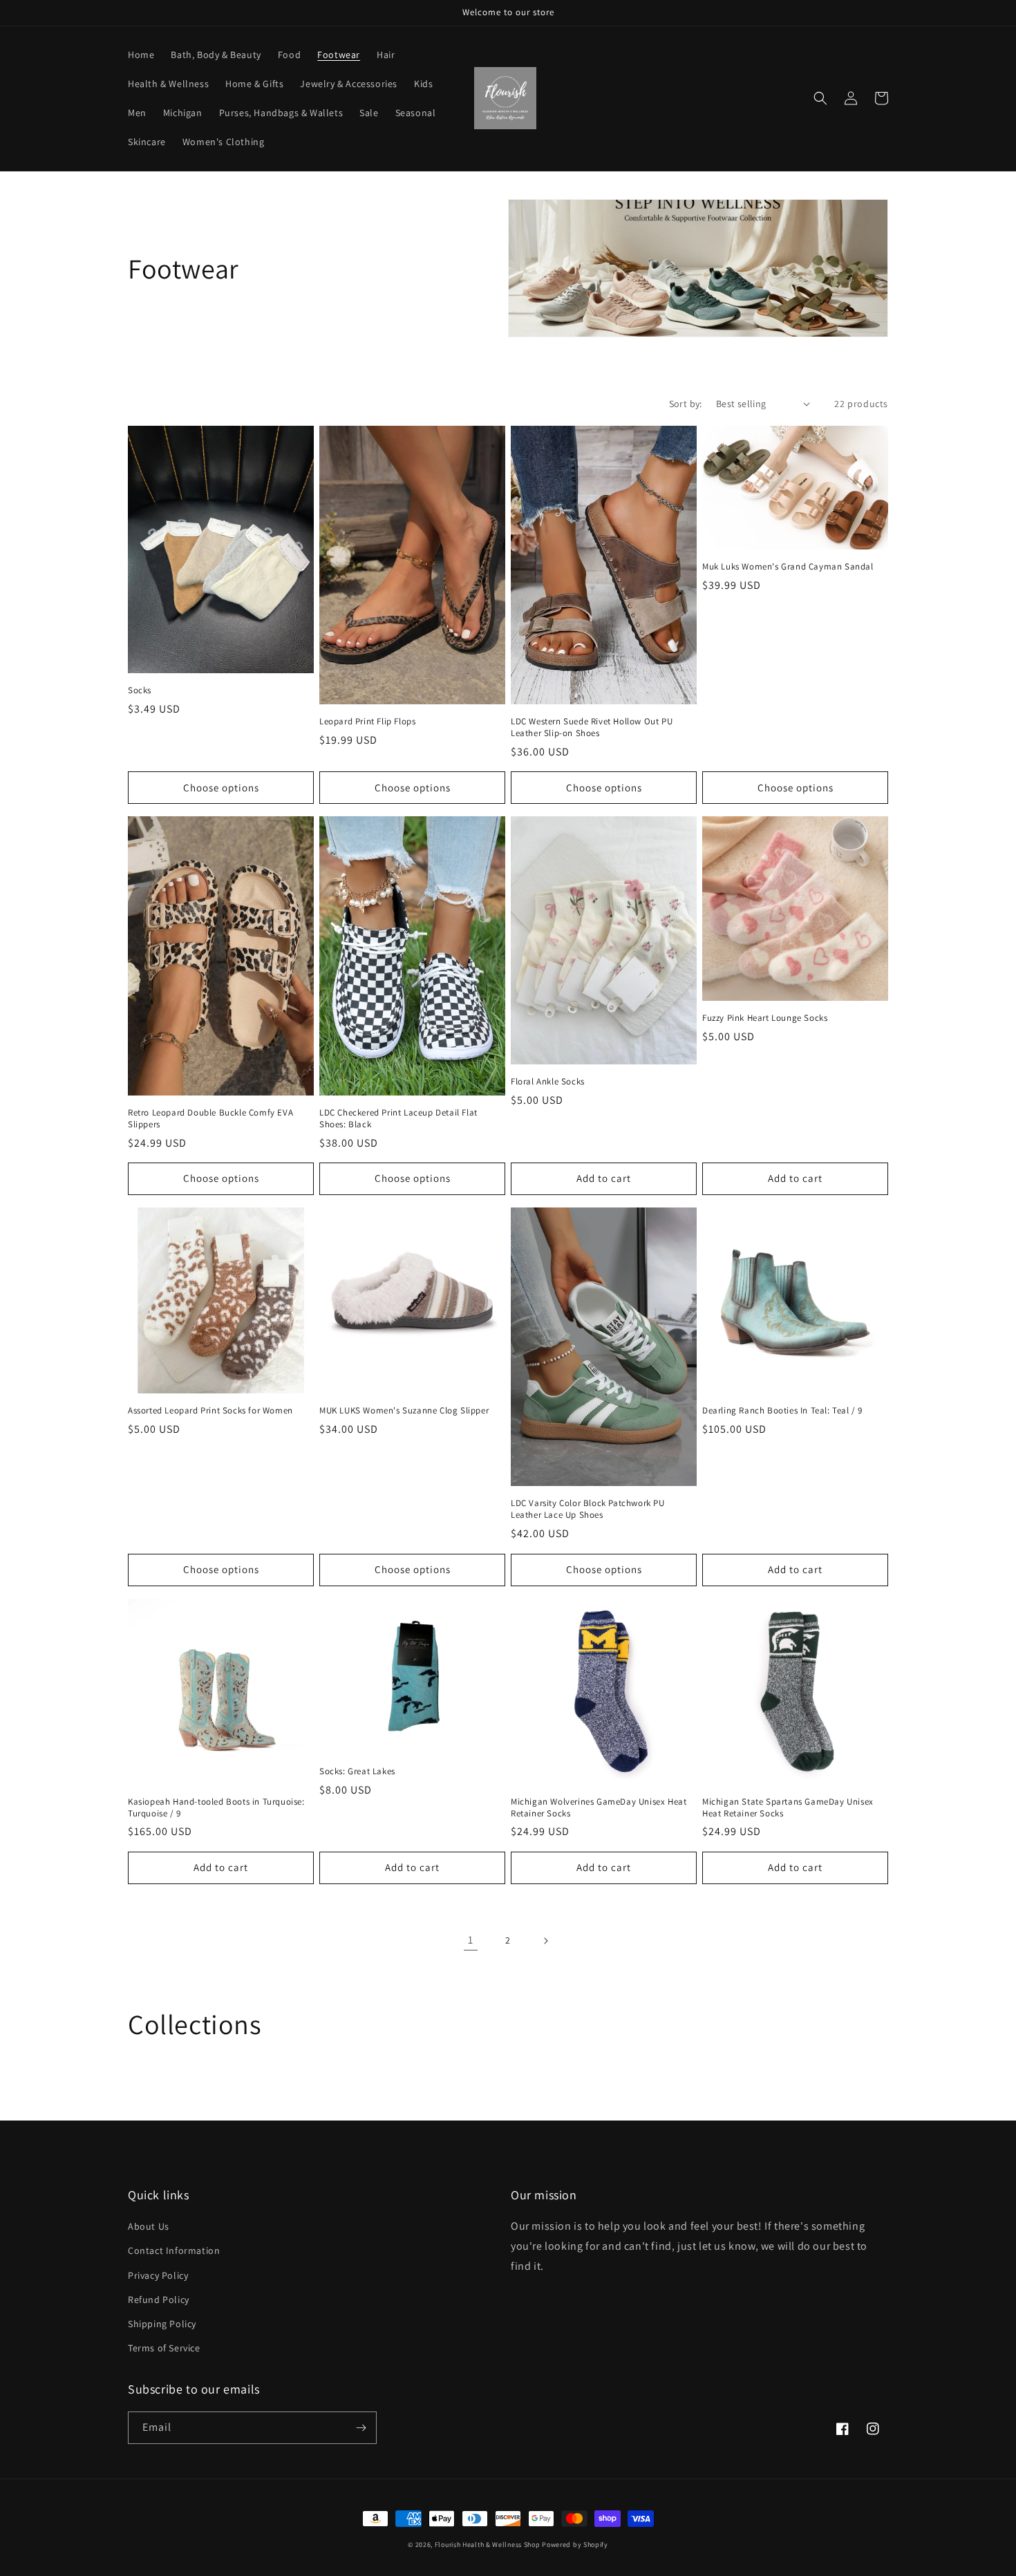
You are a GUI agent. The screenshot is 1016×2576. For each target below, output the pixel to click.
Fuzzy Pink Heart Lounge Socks (765, 1018)
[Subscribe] (361, 2428)
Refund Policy (159, 2300)
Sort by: (686, 404)
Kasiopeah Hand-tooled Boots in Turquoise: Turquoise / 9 (216, 1808)
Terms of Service (164, 2348)
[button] (820, 98)
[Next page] (545, 1941)
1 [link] (471, 1940)
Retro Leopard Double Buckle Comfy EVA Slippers (210, 1119)
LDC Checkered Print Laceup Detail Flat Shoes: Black (398, 1119)
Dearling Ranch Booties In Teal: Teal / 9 (782, 1411)
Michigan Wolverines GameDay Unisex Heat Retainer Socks (599, 1808)
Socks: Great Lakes (357, 1771)
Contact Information (174, 2250)
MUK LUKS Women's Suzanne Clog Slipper (404, 1411)
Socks (140, 690)
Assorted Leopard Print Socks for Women (210, 1411)
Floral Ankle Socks (548, 1082)
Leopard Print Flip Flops (367, 722)
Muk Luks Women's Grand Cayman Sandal (788, 567)
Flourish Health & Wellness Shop (488, 2545)
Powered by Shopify (575, 2545)
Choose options (221, 788)
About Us (149, 2226)
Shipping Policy (162, 2324)
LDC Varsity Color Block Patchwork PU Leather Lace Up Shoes (588, 1509)
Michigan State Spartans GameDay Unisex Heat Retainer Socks (788, 1808)
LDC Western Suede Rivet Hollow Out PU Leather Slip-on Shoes (592, 727)
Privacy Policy (158, 2275)
